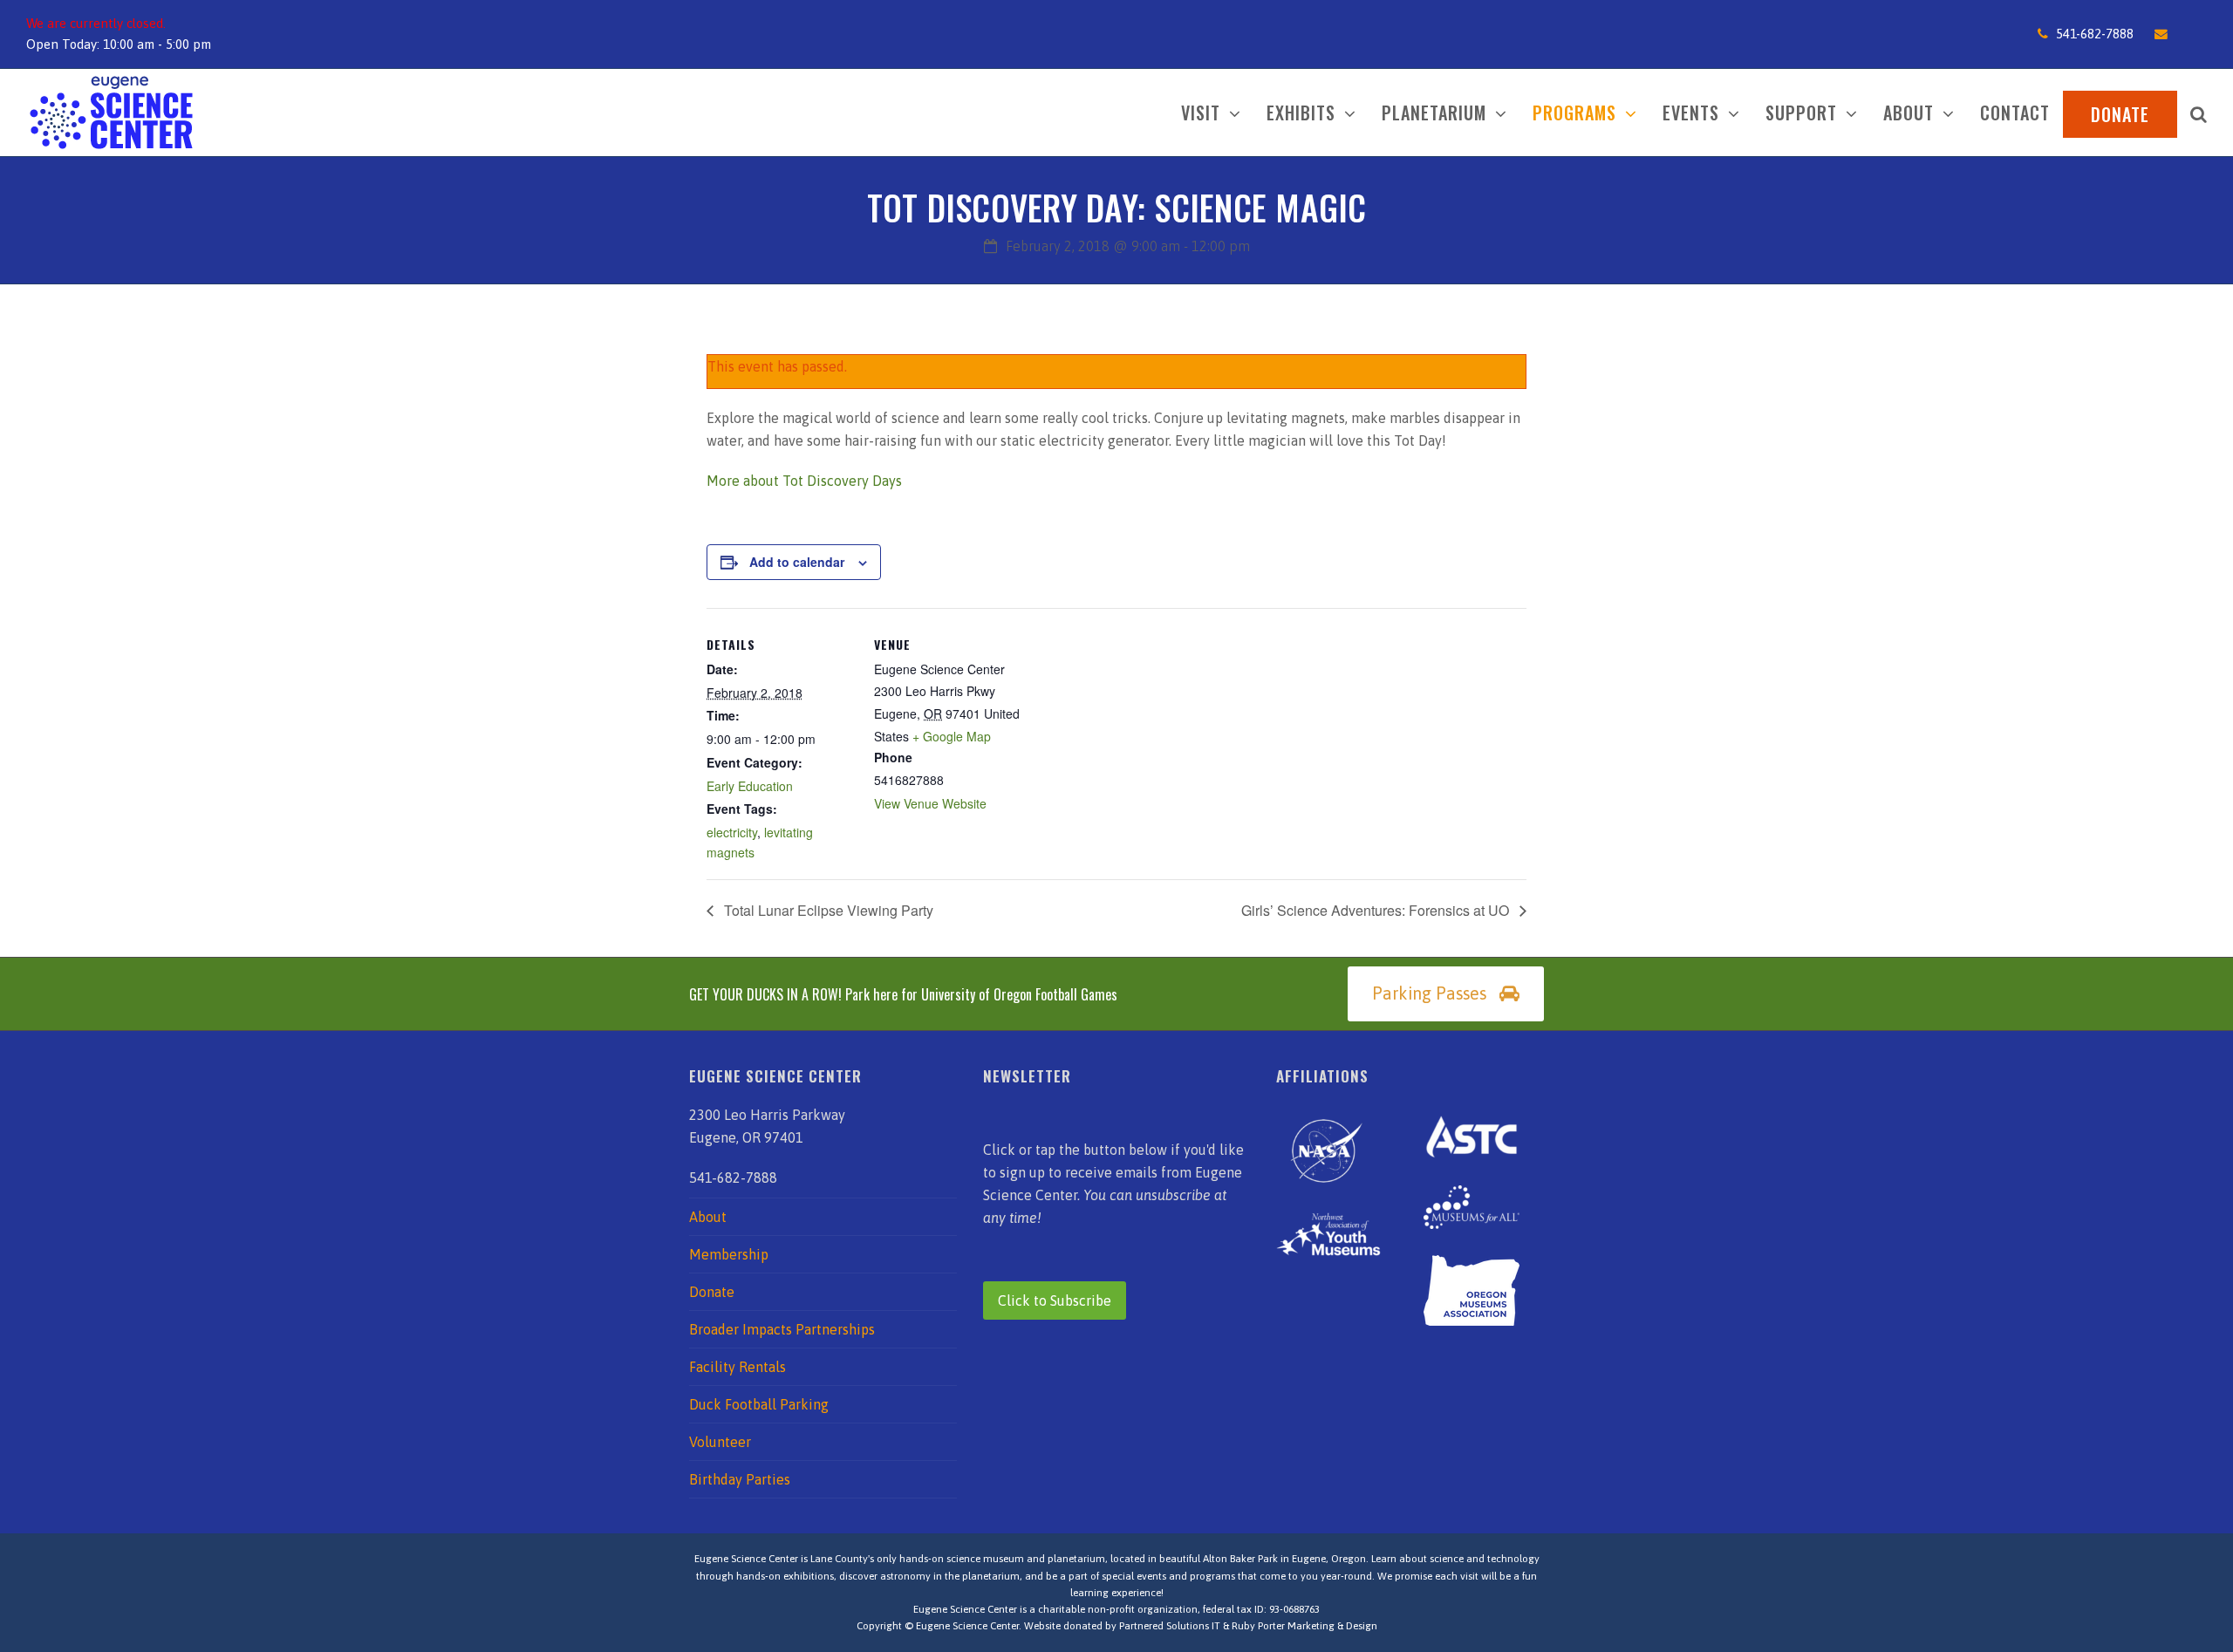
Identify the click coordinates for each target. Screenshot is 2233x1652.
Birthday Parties (740, 1479)
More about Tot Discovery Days (804, 481)
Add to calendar (797, 562)
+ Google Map (952, 736)
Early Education (750, 786)
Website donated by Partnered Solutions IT (1122, 1626)
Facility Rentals (738, 1367)
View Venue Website (930, 803)
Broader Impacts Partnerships (782, 1329)
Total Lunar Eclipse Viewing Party (827, 910)
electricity (732, 832)
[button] (2199, 113)
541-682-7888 (2095, 34)
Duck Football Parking (759, 1404)
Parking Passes (1429, 993)
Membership (729, 1254)
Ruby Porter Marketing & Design (1304, 1626)
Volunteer (720, 1442)
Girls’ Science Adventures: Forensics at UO (1377, 910)
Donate (712, 1292)
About (708, 1217)
